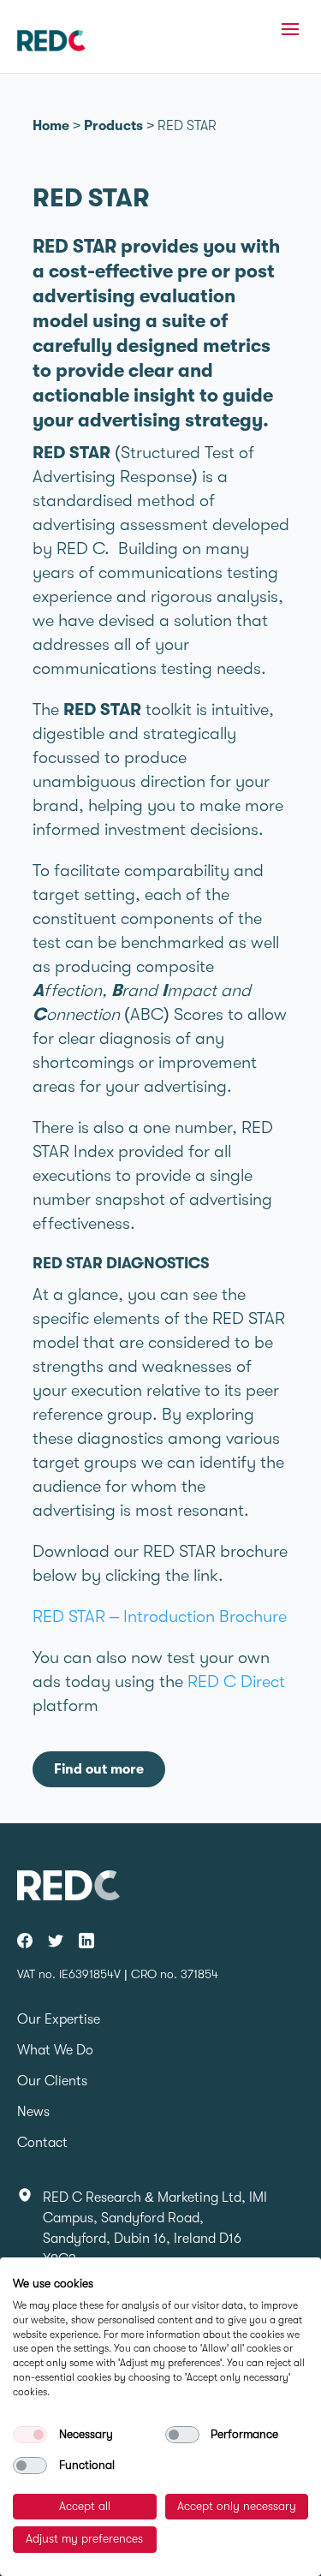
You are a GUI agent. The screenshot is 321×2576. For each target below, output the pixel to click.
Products (113, 126)
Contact (42, 2143)
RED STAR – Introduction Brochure (160, 1616)
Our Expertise (59, 2019)
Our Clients (52, 2081)
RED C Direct (236, 1682)
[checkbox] (30, 2435)
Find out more (99, 1769)
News (33, 2112)
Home (51, 126)
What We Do (55, 2050)
